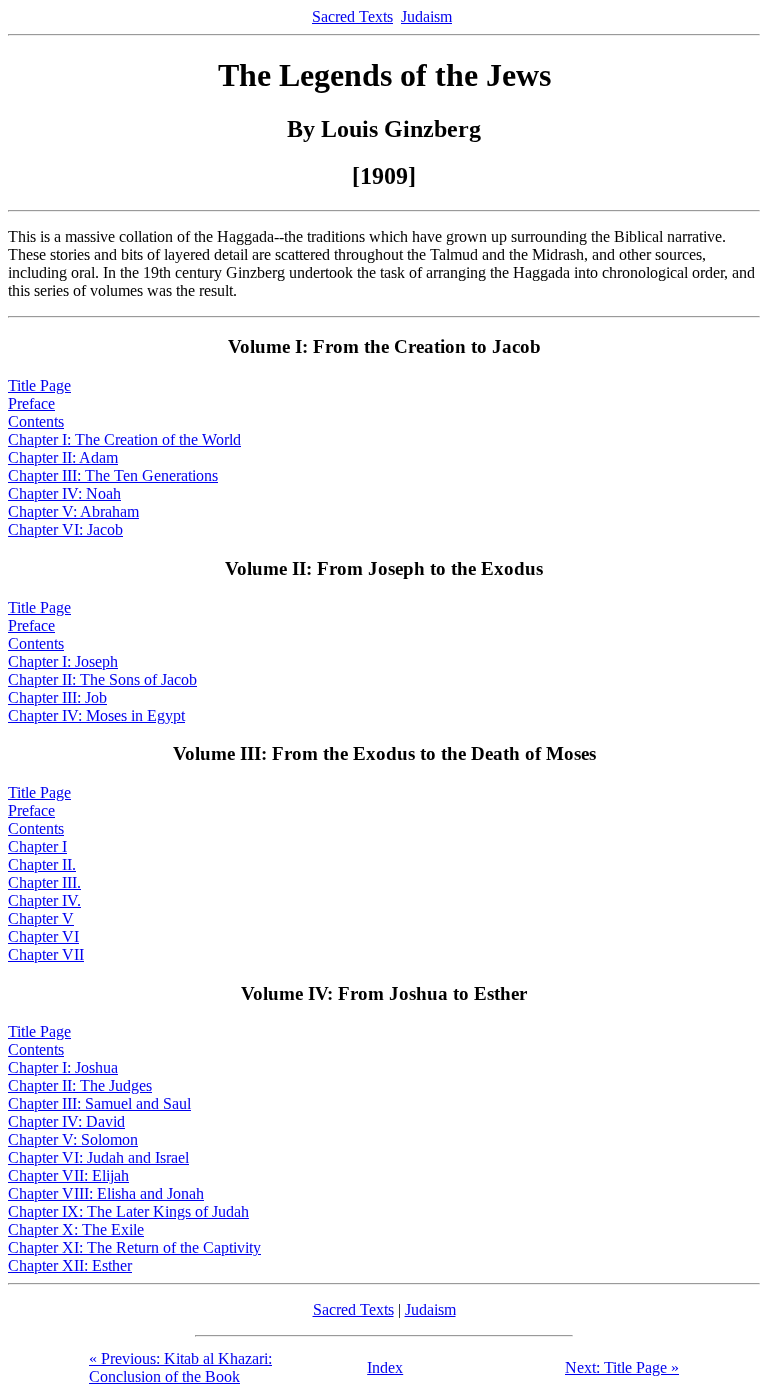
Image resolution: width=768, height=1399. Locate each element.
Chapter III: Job (57, 697)
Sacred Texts (352, 16)
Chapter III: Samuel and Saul (99, 1103)
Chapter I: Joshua (63, 1067)
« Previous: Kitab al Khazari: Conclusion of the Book (180, 1367)
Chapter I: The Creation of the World (124, 439)
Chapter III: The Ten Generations (113, 475)
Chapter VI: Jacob (65, 529)
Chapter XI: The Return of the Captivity (134, 1247)
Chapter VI (43, 936)
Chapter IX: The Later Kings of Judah (128, 1211)
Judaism (426, 16)
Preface (31, 403)
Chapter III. (44, 882)
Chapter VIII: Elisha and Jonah (106, 1193)
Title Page (39, 385)
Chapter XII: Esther (70, 1265)
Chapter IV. (44, 900)
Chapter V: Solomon (73, 1139)
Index (385, 1367)
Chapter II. (42, 864)
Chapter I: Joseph (63, 661)
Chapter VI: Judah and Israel (98, 1157)
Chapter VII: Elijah (68, 1175)
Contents (36, 421)
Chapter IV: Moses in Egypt (96, 715)
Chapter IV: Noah (64, 493)
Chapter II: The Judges (80, 1085)
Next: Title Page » (622, 1367)
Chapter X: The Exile (76, 1229)
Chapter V (41, 918)
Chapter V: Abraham (73, 511)
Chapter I (37, 846)
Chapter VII (46, 954)
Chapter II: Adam (63, 457)
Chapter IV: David (66, 1121)
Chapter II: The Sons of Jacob (102, 679)
